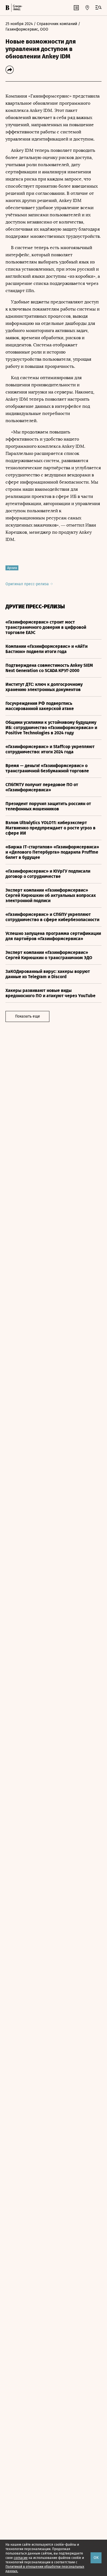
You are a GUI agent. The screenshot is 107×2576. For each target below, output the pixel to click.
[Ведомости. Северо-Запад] (17, 8)
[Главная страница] (7, 8)
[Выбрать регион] (87, 8)
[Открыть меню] (98, 8)
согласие (21, 2558)
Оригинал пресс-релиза (28, 584)
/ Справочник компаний (55, 24)
